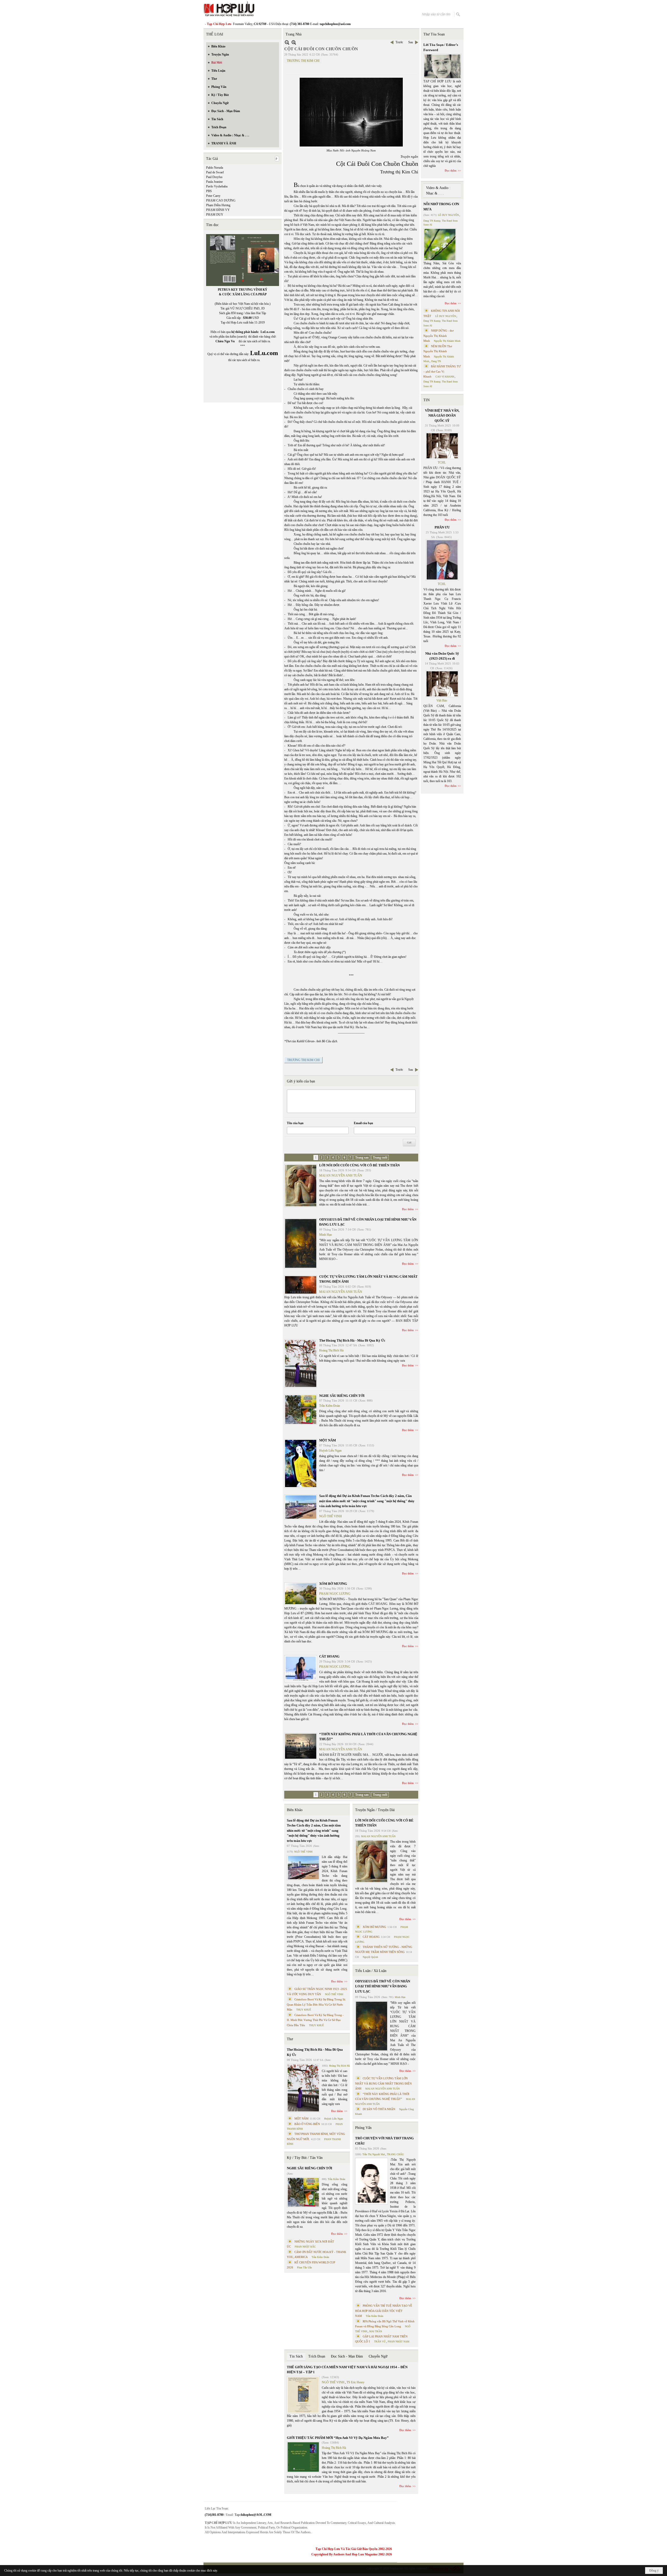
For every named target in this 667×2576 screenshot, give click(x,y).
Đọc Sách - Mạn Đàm (347, 2356)
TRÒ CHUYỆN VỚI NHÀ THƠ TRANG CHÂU (384, 2141)
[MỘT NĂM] (301, 1463)
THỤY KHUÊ (304, 2010)
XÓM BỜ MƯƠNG (333, 1584)
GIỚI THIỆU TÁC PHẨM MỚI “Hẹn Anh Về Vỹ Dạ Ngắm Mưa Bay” (338, 2438)
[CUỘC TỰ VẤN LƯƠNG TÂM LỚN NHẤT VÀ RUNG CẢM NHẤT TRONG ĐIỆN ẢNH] (301, 1285)
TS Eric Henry (356, 2382)
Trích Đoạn (317, 2356)
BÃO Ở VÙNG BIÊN (307, 2124)
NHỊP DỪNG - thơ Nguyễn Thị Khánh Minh (439, 336)
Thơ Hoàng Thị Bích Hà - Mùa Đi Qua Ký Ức (352, 1340)
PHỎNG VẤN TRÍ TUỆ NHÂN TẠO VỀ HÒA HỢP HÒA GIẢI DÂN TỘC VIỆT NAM (384, 2311)
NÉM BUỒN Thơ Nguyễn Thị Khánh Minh (438, 351)
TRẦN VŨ (380, 2341)
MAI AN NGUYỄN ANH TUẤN (341, 1176)
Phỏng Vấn (363, 2128)
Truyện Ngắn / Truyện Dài (375, 1810)
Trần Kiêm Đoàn (330, 1406)
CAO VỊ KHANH (445, 377)
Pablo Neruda (215, 168)
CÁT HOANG (329, 1656)
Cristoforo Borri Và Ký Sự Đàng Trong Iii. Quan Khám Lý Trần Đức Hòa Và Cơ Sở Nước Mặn (316, 2004)
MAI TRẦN (376, 2331)
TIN (427, 400)
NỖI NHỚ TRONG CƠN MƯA (441, 207)
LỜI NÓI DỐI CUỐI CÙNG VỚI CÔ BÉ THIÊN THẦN (359, 1165)
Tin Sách (296, 2356)
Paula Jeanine (214, 182)
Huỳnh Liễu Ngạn (330, 1451)
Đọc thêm (408, 1209)
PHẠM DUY (215, 215)
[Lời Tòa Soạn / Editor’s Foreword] (442, 66)
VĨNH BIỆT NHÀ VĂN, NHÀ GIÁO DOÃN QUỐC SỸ (442, 416)
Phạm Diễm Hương (218, 205)
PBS (209, 191)
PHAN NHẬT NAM (399, 2341)
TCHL (442, 462)
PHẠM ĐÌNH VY (218, 210)
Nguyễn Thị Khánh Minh (447, 341)
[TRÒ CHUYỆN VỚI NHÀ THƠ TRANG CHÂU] (372, 2181)
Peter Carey (213, 196)
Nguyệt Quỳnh (370, 1957)
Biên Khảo (295, 1810)
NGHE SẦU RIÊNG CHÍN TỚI (342, 1396)
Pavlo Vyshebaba (217, 186)
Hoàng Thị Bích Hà (331, 1350)
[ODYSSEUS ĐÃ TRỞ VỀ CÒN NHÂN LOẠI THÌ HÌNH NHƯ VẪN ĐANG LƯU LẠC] (301, 1243)
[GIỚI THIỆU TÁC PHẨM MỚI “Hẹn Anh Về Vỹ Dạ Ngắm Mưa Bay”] (303, 2457)
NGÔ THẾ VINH (331, 1516)
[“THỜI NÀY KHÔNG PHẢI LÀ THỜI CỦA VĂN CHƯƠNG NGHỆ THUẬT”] (301, 1746)
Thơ (290, 2039)
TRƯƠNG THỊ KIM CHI (303, 61)
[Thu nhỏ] (287, 42)
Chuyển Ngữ (378, 2356)
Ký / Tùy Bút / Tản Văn (305, 2158)
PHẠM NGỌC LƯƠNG (335, 1594)
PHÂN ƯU (442, 527)
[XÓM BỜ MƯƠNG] (301, 1594)
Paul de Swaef (215, 172)
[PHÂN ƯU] (442, 560)
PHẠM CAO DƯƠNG (221, 200)
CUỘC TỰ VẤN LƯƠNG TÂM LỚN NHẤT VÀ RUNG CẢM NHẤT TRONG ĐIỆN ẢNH (383, 2083)
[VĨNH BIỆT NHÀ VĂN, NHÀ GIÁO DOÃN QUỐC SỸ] (442, 446)
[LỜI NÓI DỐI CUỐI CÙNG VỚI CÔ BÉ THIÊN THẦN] (301, 1186)
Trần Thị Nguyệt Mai (374, 2154)
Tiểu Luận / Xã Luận (371, 1971)
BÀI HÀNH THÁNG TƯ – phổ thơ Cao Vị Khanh (442, 371)
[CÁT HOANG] (301, 1669)
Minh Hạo (326, 1235)
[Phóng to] (294, 42)
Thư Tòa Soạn (434, 34)
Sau (411, 42)
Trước (399, 42)
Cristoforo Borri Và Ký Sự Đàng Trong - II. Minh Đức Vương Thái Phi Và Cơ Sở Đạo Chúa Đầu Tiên (315, 2020)
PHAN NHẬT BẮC (305, 2247)
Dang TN (436, 361)
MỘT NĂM (328, 1440)
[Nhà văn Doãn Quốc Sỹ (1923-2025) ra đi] (442, 684)
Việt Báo (442, 701)
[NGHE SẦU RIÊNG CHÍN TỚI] (301, 1410)
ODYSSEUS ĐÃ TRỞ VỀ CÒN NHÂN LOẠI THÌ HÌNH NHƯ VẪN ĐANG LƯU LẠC (383, 1986)
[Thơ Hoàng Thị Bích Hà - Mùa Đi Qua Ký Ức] (301, 1363)
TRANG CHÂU (395, 2154)
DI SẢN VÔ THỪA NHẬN (379, 2109)
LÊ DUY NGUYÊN (448, 215)
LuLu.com (268, 332)
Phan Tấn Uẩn (304, 2267)
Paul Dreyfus (214, 177)
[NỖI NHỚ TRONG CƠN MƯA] (440, 245)
